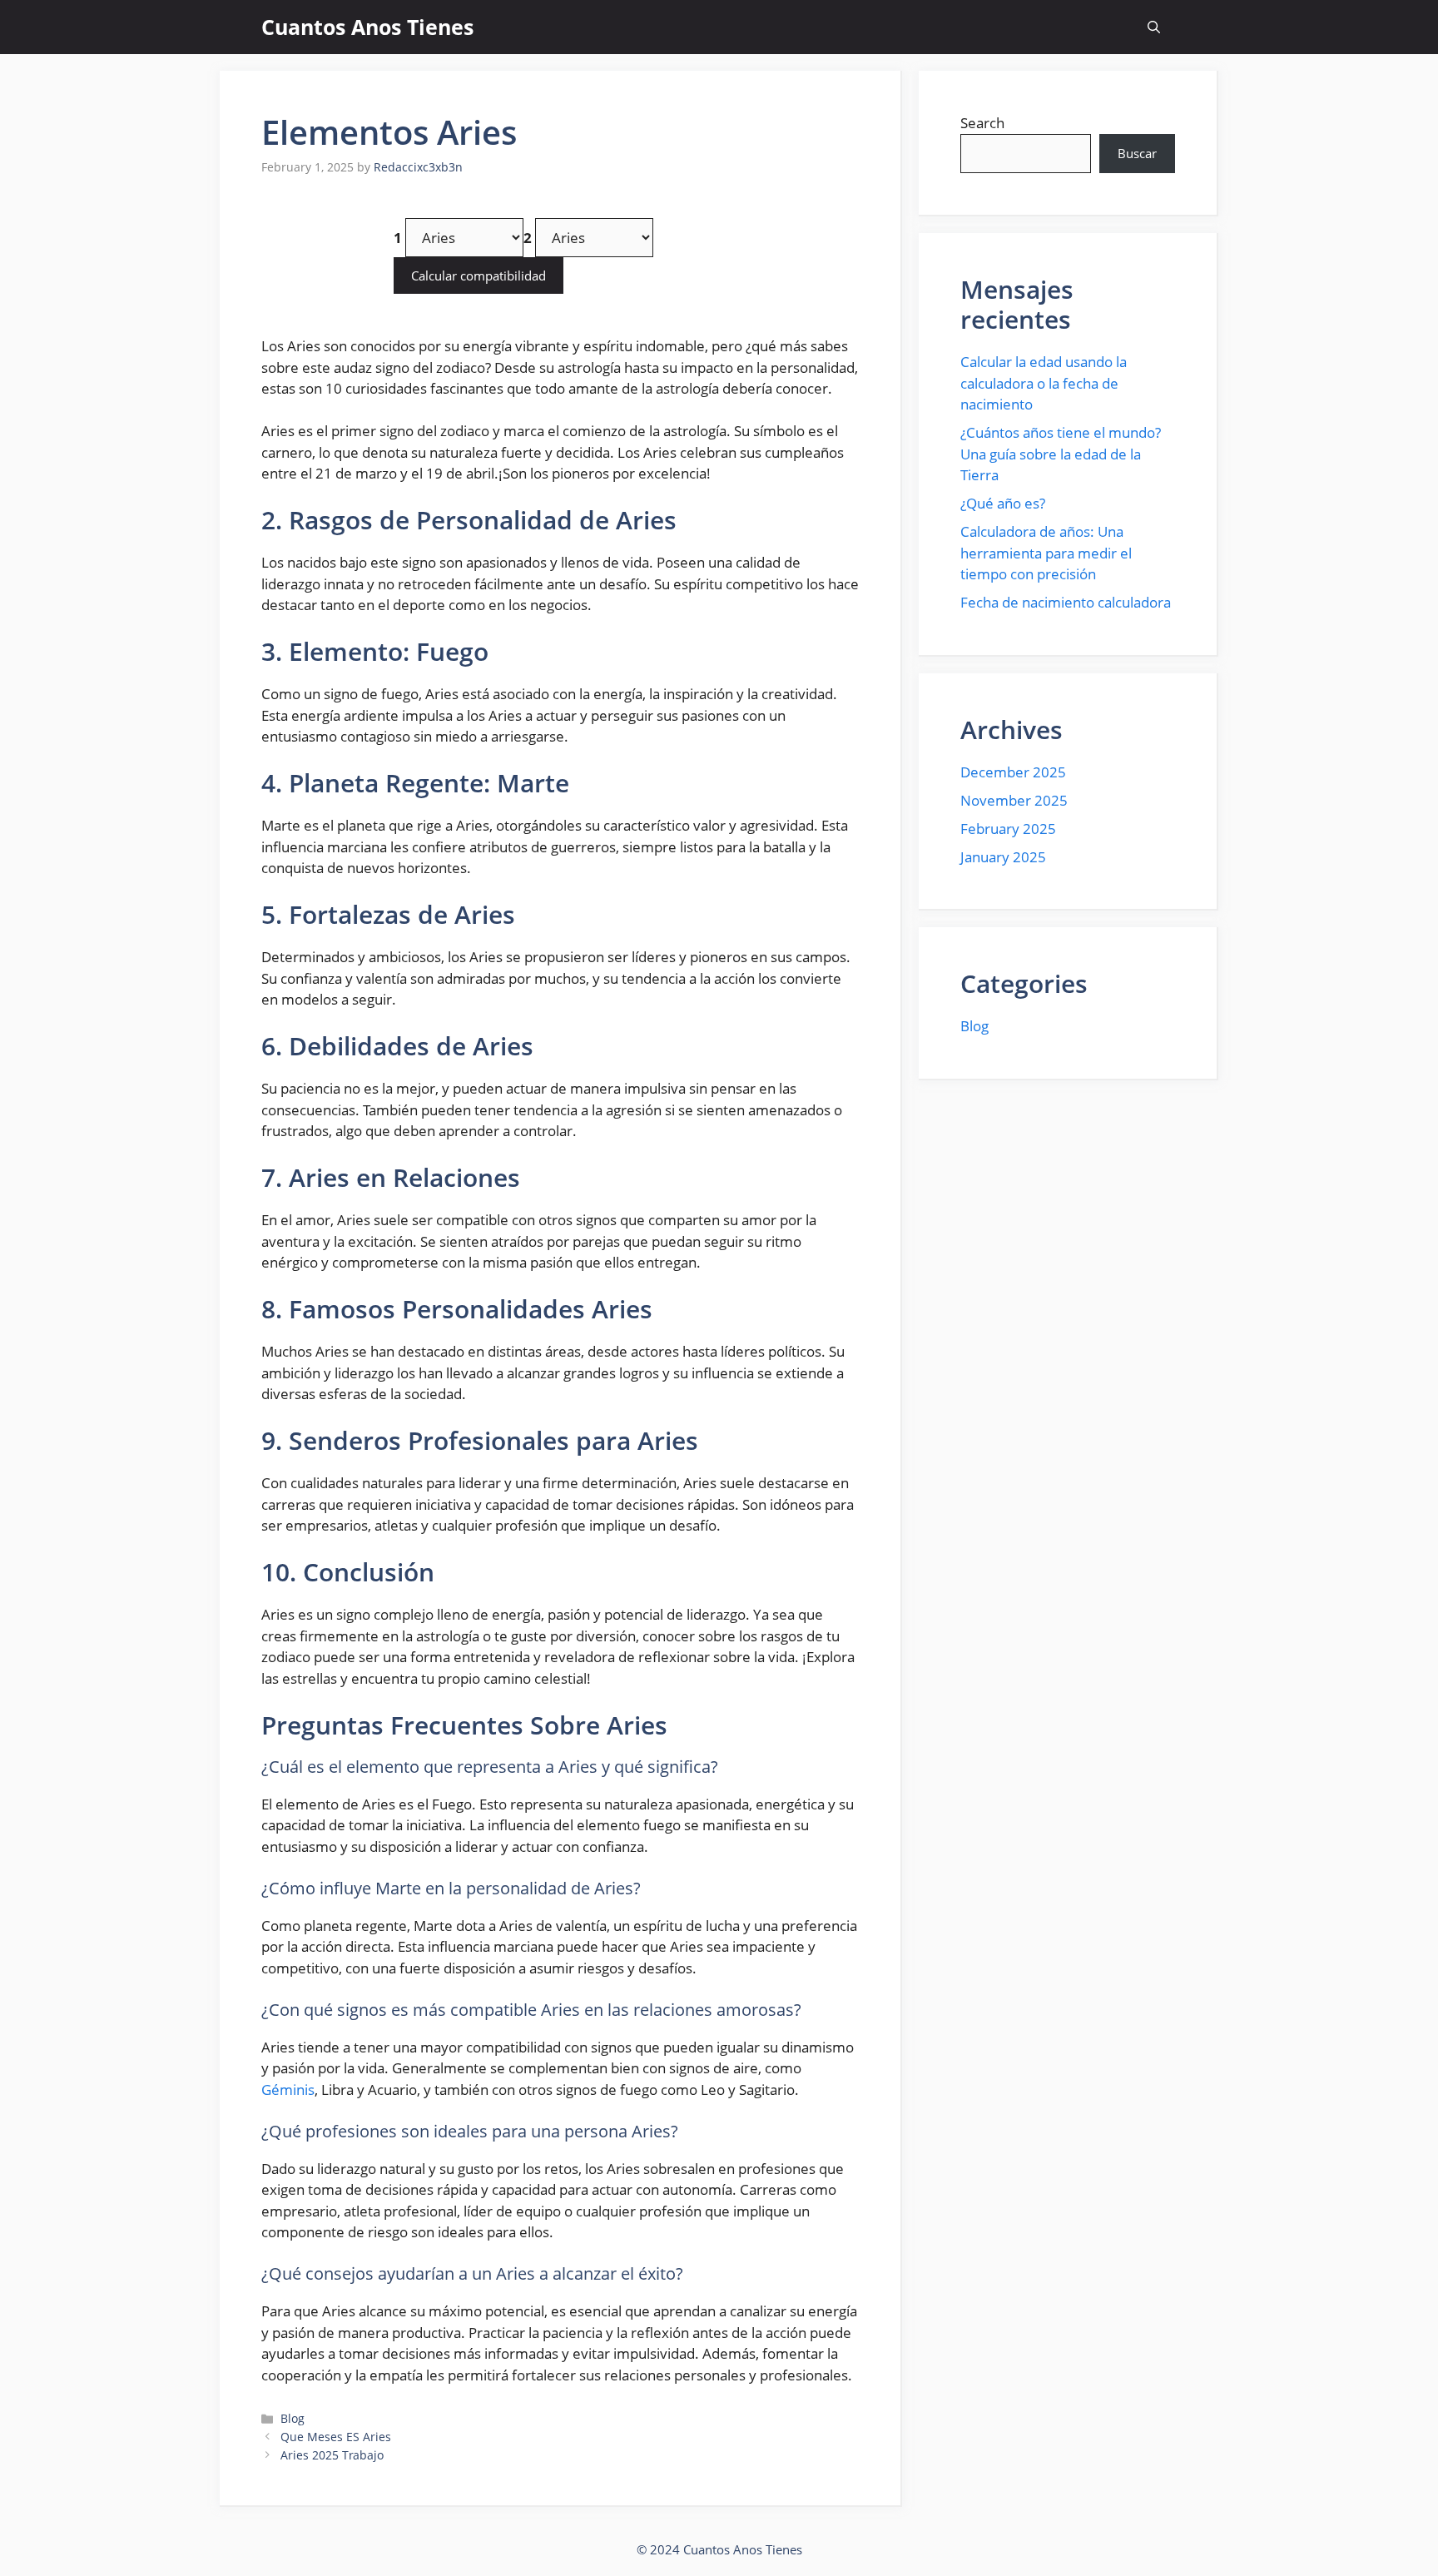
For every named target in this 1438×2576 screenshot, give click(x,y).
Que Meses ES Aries (336, 2437)
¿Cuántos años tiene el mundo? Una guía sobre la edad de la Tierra (1061, 454)
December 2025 (1013, 772)
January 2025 (1003, 857)
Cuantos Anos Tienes (367, 27)
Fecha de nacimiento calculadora (1066, 602)
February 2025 (1008, 829)
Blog (293, 2418)
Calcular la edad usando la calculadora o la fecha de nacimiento (1044, 383)
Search (982, 123)
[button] (1154, 27)
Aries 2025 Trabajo (332, 2455)
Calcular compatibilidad (479, 275)
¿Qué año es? (1003, 503)
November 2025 (1014, 800)
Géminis (288, 2090)
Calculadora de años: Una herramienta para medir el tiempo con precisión (1046, 553)
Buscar (1137, 153)
